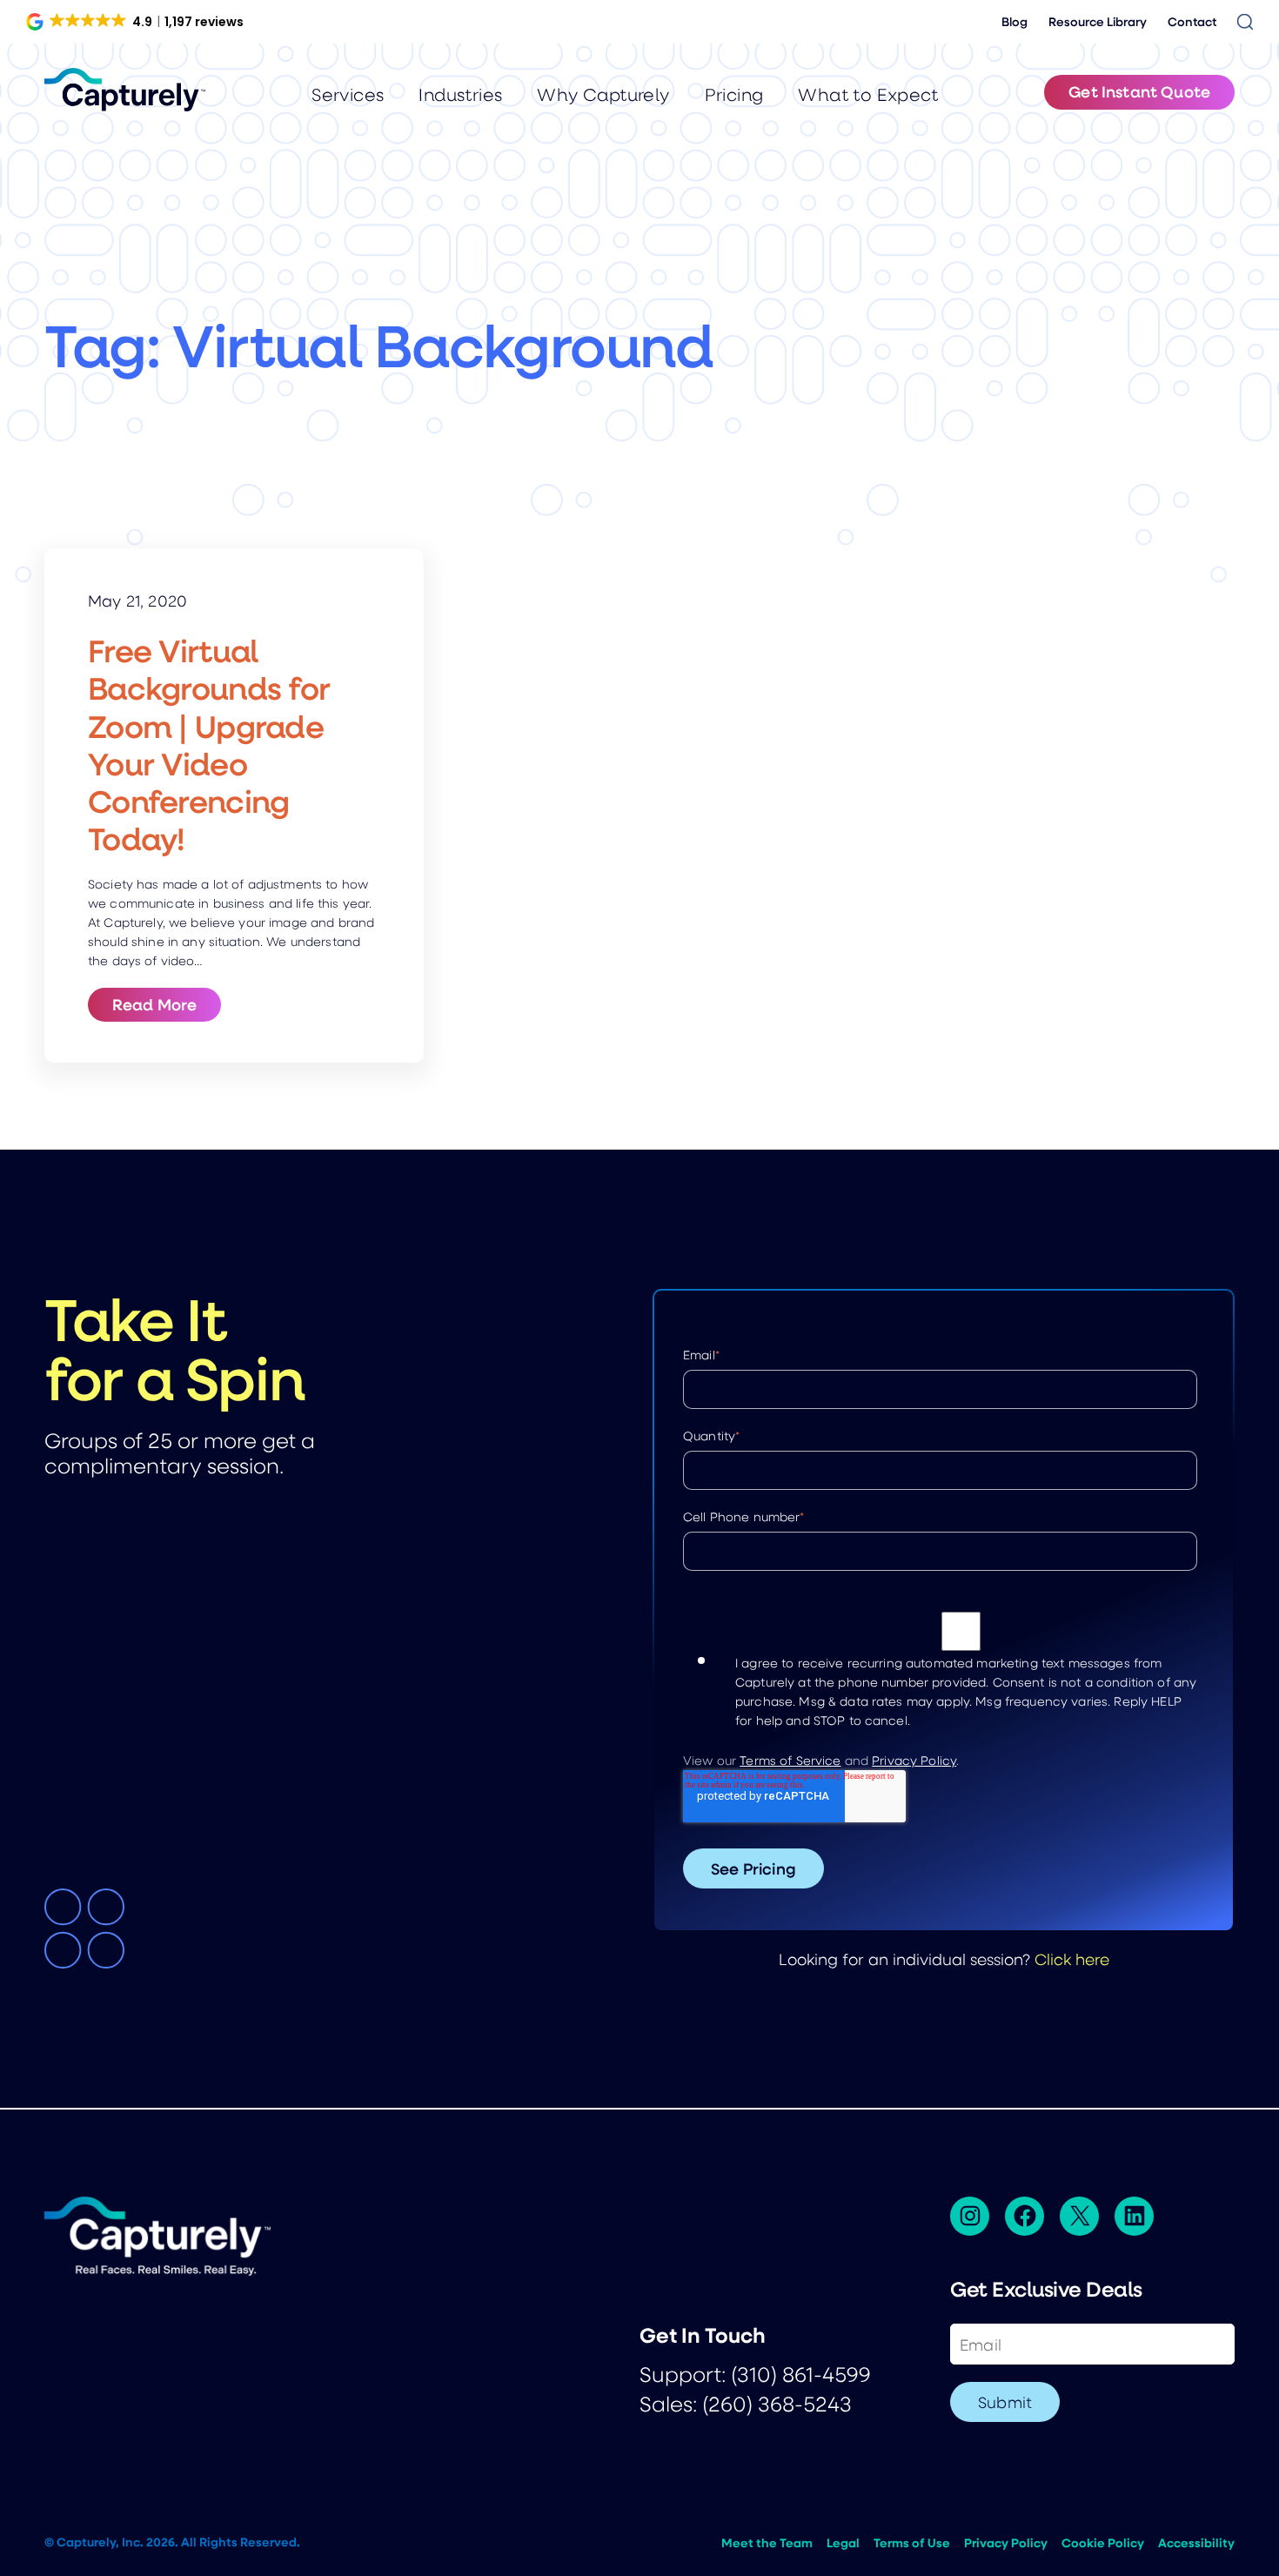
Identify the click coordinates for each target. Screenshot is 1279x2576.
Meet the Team (767, 2543)
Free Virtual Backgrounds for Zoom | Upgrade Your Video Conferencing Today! (209, 745)
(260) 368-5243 (777, 2403)
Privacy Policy (914, 1760)
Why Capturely (603, 94)
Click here (1072, 1959)
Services (348, 94)
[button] (136, 22)
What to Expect (868, 94)
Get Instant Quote (1139, 91)
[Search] (1245, 22)
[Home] (125, 90)
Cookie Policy (1103, 2543)
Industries (460, 94)
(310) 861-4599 (801, 2374)
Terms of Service (790, 1760)
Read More (167, 1004)
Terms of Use (912, 2543)
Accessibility (1196, 2543)
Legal (843, 2543)
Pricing (734, 94)
